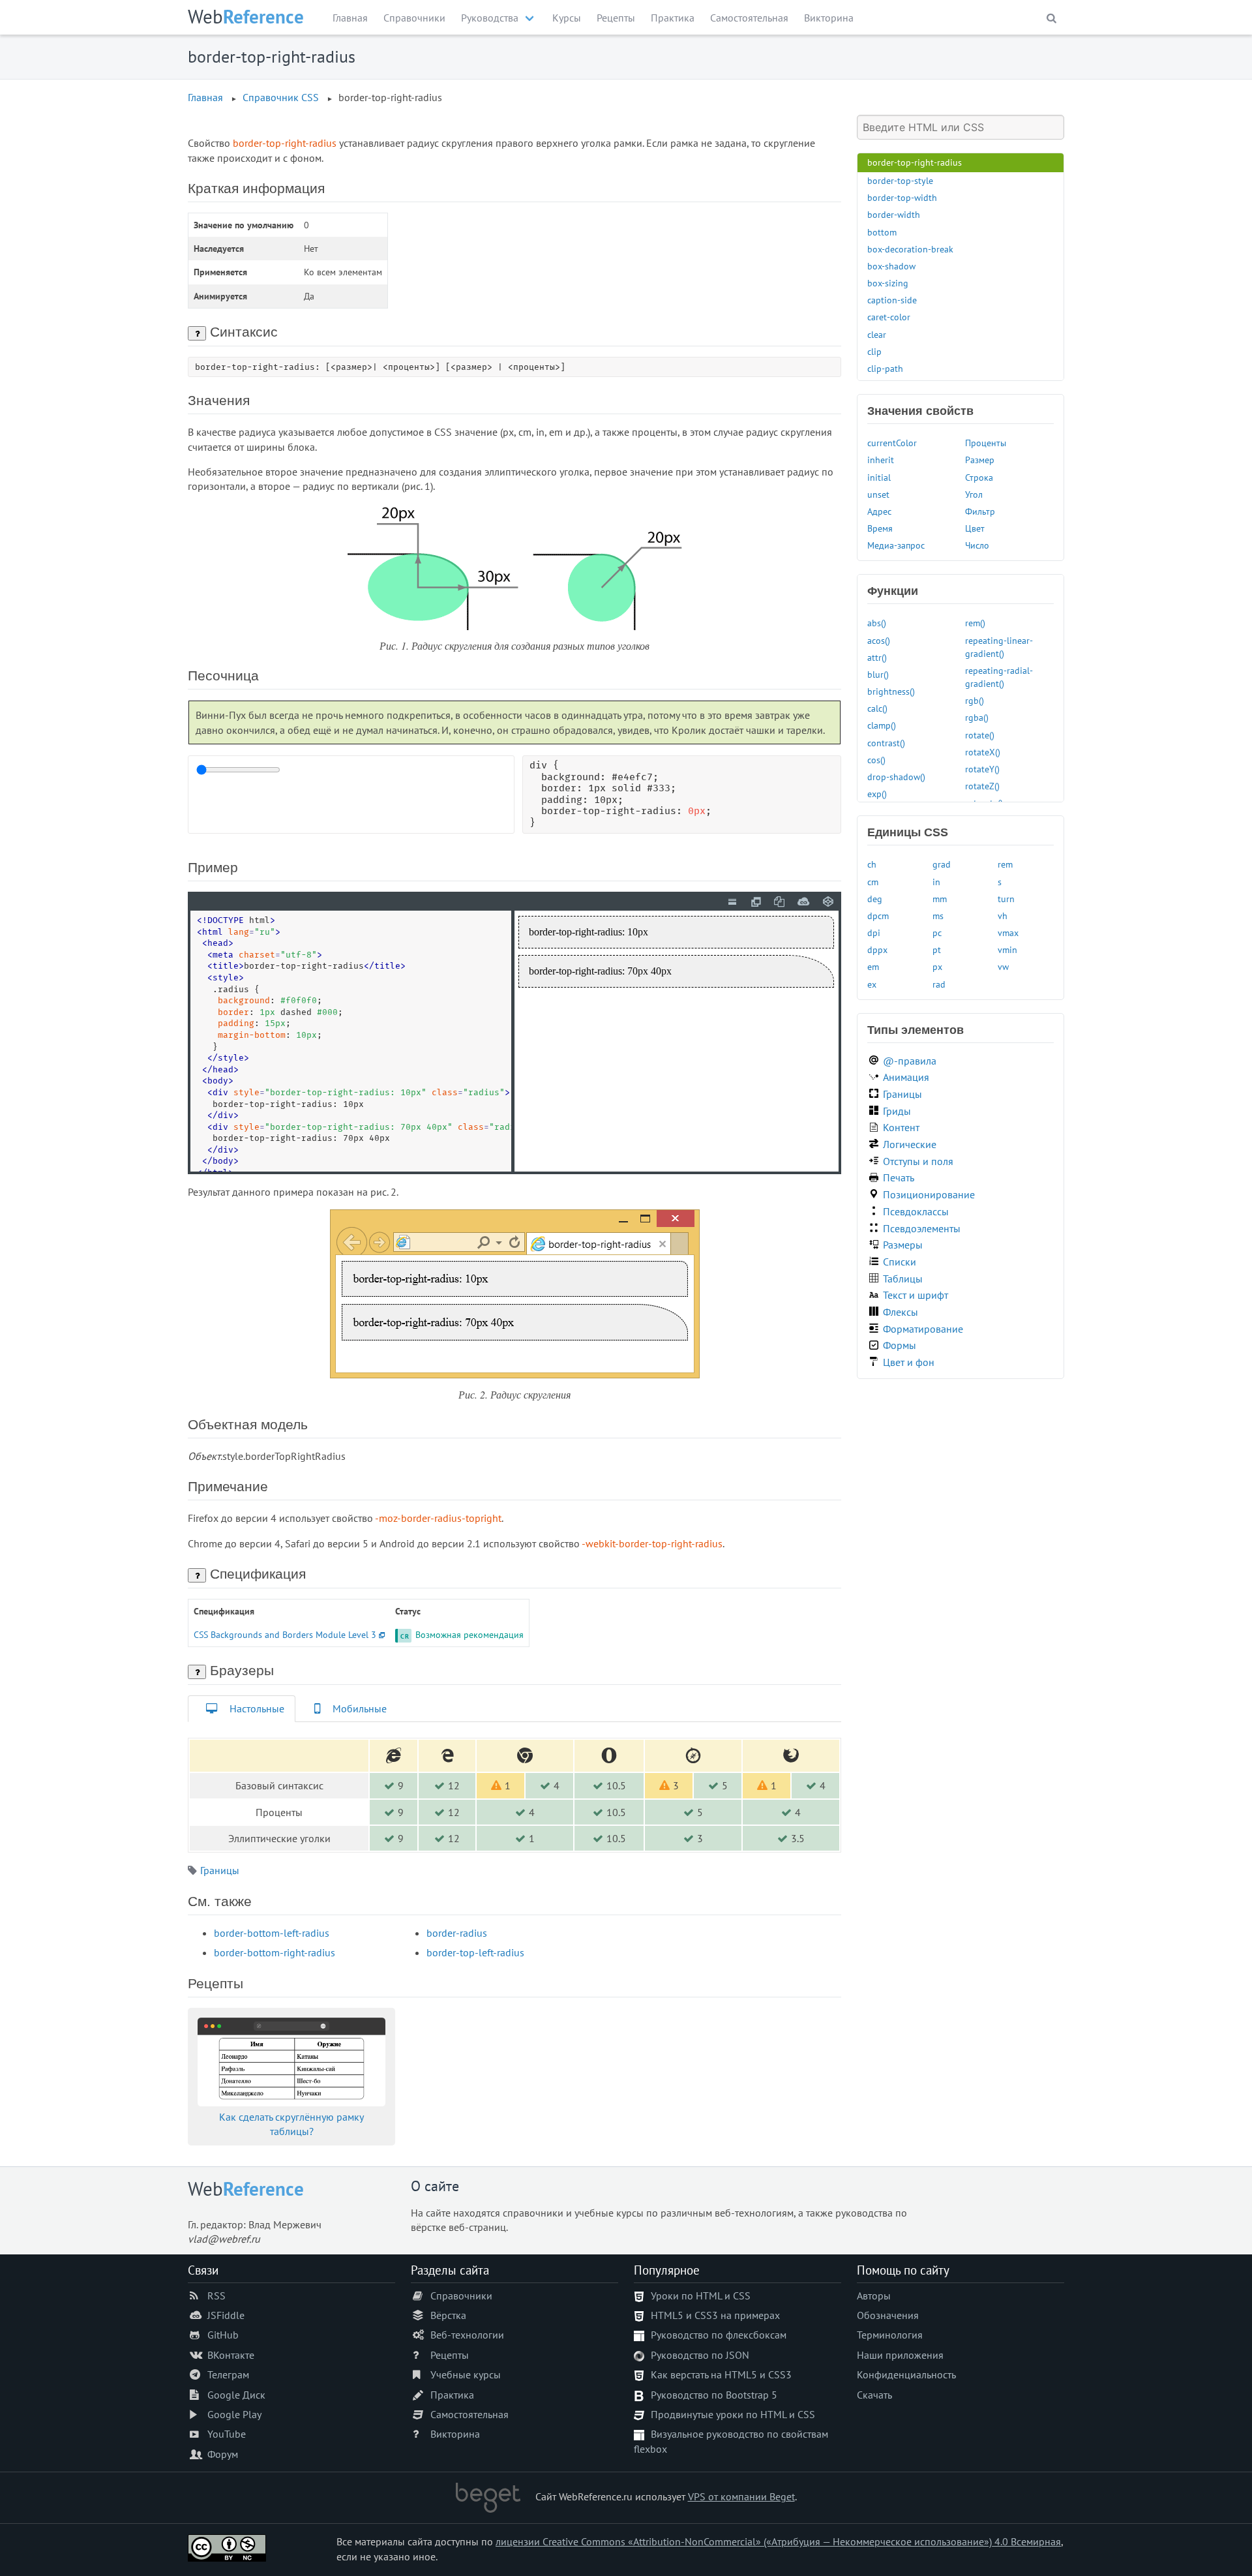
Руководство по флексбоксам (719, 2335)
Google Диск (236, 2395)
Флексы (901, 1312)
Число (977, 545)
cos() (876, 760)
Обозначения (888, 2315)
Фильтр (980, 511)
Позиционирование (929, 1194)
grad (942, 864)
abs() (877, 623)
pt (937, 949)
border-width (894, 214)
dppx (877, 949)
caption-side (892, 300)
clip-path (885, 368)
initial (879, 477)
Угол (974, 494)
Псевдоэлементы (922, 1228)
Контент (901, 1127)
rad (939, 984)
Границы (220, 1870)
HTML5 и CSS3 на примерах (715, 2315)
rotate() (980, 735)
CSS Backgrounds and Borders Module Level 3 (285, 1634)
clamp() (882, 725)
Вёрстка (448, 2315)
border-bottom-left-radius (272, 1933)
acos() (879, 640)
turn (1006, 899)
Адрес (879, 511)
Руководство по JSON (700, 2355)
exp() (877, 794)
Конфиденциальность (906, 2374)
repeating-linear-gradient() (999, 647)
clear (877, 334)
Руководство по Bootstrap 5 (714, 2395)
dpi (874, 932)
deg (875, 899)
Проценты (986, 443)
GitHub (223, 2335)
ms (938, 916)
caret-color (889, 317)
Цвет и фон (909, 1362)
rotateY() (982, 769)
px (937, 966)
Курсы (567, 18)
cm (873, 882)
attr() (877, 657)
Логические (910, 1144)
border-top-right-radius (915, 162)
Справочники (414, 18)
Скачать (874, 2395)
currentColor (892, 443)
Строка (979, 477)
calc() (877, 708)
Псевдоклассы (916, 1211)
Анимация (906, 1077)
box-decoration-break (910, 249)
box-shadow (891, 266)
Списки (900, 1262)
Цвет (975, 528)
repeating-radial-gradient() (999, 677)
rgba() (977, 717)
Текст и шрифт (916, 1295)
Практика (673, 18)
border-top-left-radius (475, 1952)
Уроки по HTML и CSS (701, 2296)
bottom (882, 232)
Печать (899, 1177)
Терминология (890, 2335)
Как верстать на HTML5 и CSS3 (721, 2374)
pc (937, 932)
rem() (975, 623)
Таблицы (903, 1279)
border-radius (457, 1933)
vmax (1008, 932)
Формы (900, 1345)
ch (872, 864)
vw (1003, 966)
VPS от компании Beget (741, 2496)
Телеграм (228, 2374)
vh (1003, 916)
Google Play (234, 2414)
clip (874, 351)
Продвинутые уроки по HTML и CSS (733, 2414)
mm (940, 899)
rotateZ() (982, 786)
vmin (1007, 949)
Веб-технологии (467, 2335)
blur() (878, 674)
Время (880, 528)
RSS (216, 2296)
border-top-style (900, 180)
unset (878, 494)
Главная (350, 18)
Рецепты (616, 18)
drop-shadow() (896, 777)
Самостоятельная (749, 18)
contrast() (886, 743)
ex (872, 984)
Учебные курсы (466, 2374)
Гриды (897, 1111)
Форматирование (923, 1329)
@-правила (910, 1061)
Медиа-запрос (896, 545)
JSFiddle (226, 2315)
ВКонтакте (231, 2355)
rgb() (975, 700)
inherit (881, 460)
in (936, 882)
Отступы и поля (918, 1161)
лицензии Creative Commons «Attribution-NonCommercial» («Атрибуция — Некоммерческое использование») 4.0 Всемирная (778, 2541)
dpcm (878, 916)
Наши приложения (900, 2355)
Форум (223, 2454)
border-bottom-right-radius (275, 1952)
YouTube (227, 2434)
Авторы (874, 2296)
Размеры (903, 1245)
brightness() (891, 691)
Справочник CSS (281, 97)
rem (1005, 864)
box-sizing (888, 283)
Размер (980, 460)
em (873, 966)
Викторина (829, 18)
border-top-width (902, 197)
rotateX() (983, 752)
